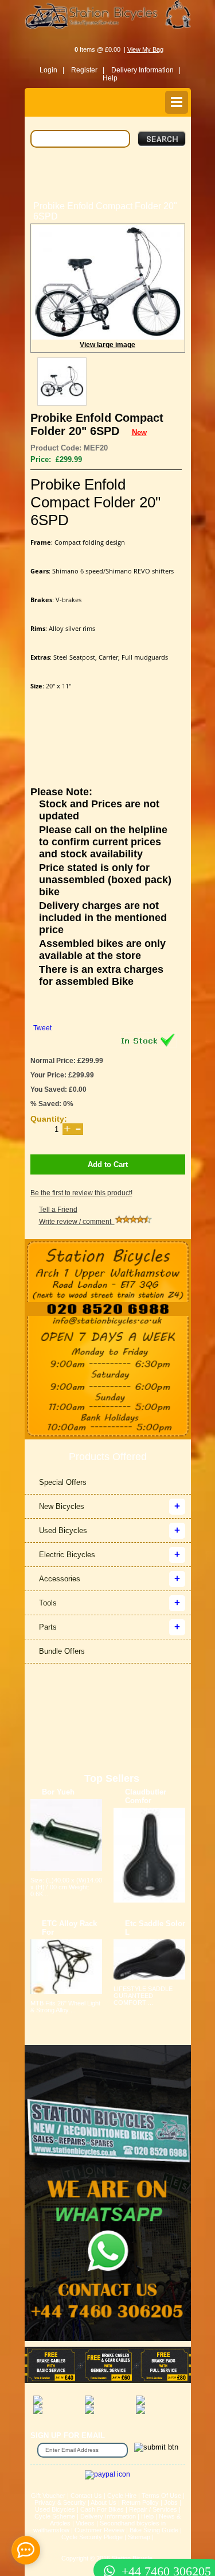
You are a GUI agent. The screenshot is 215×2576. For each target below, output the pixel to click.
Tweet (42, 1028)
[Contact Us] (108, 1322)
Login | (52, 70)
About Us (103, 2502)
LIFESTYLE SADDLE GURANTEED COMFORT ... (143, 1996)
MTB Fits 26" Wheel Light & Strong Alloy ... (65, 2007)
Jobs (171, 2502)
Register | (88, 70)
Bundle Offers (62, 1651)
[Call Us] (108, 1309)
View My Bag (145, 49)
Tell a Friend (58, 1210)
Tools (48, 1603)
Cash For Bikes (102, 2509)
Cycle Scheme (55, 2516)
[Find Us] (108, 1270)
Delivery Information (108, 2516)
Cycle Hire (122, 2496)
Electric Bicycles (67, 1555)
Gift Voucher (48, 2496)
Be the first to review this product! (81, 1193)
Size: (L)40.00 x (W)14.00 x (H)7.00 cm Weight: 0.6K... (66, 1887)
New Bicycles (62, 1506)
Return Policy (140, 2502)
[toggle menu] (177, 102)
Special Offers (63, 1482)
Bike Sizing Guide (154, 2530)
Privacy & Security (60, 2502)
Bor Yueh (58, 1792)
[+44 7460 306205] (108, 2550)
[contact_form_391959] (26, 2550)
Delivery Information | (146, 70)
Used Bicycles (63, 1530)
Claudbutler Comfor (146, 1796)
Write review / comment (77, 1222)
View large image (107, 345)
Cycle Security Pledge (92, 2537)
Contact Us (86, 2496)
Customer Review (99, 2530)
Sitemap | (141, 2537)
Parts (48, 1627)
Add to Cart (108, 1164)
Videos (85, 2523)
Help (110, 78)
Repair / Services (153, 2509)
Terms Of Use (161, 2496)
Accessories (60, 1579)
